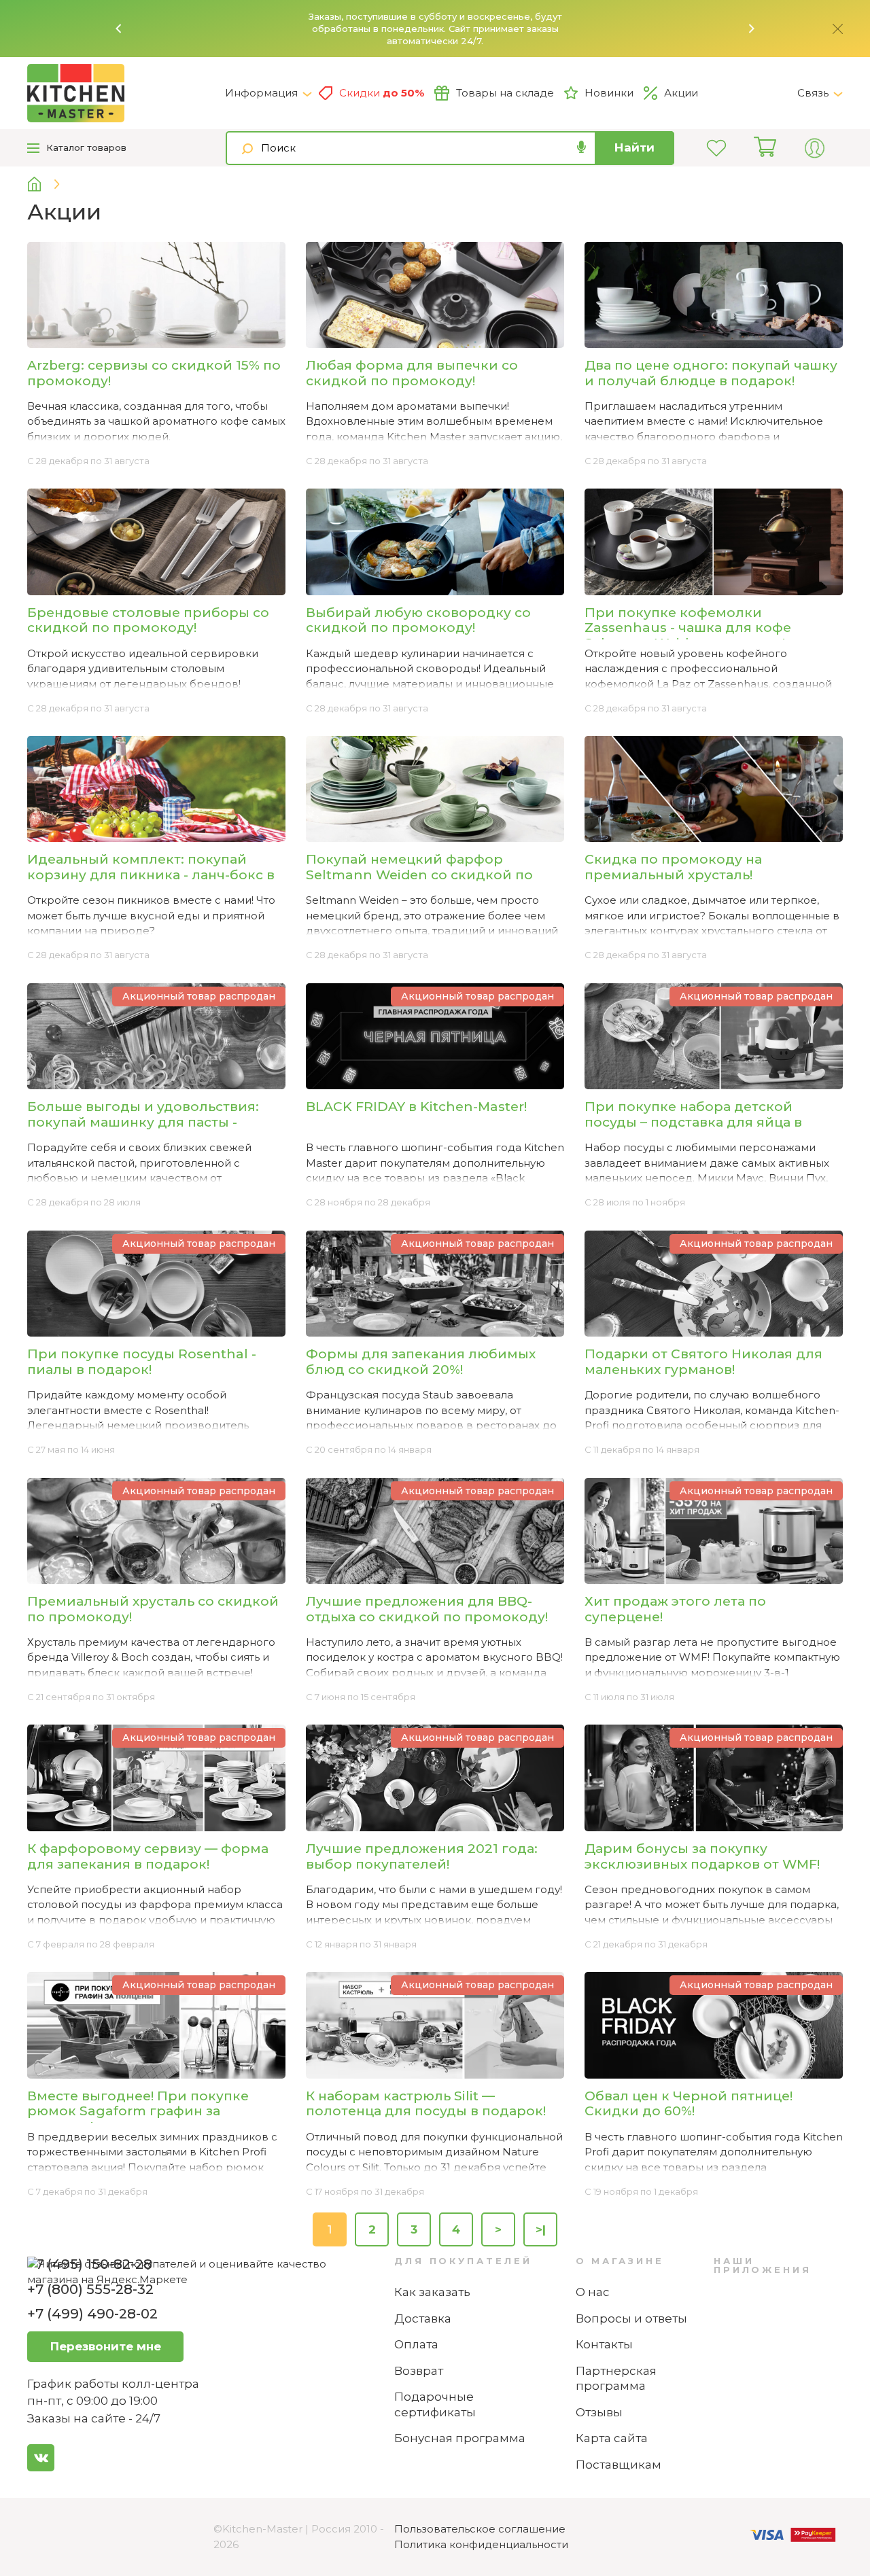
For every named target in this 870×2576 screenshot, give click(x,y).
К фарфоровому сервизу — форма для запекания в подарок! (148, 1856)
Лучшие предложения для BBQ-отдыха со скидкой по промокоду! (427, 1609)
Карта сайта (612, 2438)
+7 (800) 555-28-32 (90, 2289)
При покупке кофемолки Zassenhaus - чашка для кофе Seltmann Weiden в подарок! (688, 628)
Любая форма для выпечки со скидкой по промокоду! (412, 373)
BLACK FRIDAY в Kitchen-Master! (416, 1107)
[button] (119, 29)
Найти (634, 147)
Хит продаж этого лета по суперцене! (675, 1609)
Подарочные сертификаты (435, 2404)
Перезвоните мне (106, 2346)
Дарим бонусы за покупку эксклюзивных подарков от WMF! (702, 1856)
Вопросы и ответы (631, 2318)
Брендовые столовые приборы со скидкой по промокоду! (148, 620)
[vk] (41, 2458)
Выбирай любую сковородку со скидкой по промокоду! (418, 620)
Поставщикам (619, 2465)
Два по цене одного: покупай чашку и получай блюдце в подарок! (711, 373)
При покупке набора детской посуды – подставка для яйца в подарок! (693, 1122)
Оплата (416, 2344)
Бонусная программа (460, 2438)
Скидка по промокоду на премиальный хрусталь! (673, 867)
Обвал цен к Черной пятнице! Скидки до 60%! (689, 2104)
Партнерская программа (616, 2379)
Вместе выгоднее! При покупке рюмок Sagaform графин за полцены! (138, 2112)
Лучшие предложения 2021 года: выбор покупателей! (422, 1856)
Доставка (423, 2318)
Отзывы (599, 2412)
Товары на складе (505, 93)
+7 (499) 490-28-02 (92, 2314)
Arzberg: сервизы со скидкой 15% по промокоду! (154, 373)
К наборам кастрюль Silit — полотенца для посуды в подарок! (426, 2104)
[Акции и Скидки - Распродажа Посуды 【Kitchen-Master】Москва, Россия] (126, 93)
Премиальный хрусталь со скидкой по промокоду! (153, 1609)
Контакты (604, 2344)
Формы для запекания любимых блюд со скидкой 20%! (421, 1362)
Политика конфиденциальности (481, 2544)
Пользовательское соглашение (480, 2529)
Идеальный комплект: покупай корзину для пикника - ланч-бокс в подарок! (151, 875)
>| (541, 2229)
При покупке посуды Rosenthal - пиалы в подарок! (142, 1362)
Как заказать (432, 2292)
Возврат (419, 2371)
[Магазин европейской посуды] (45, 184)
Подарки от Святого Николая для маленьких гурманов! (703, 1362)
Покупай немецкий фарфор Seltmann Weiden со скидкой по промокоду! (419, 875)
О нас (593, 2292)
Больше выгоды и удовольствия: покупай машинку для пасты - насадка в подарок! (143, 1122)
